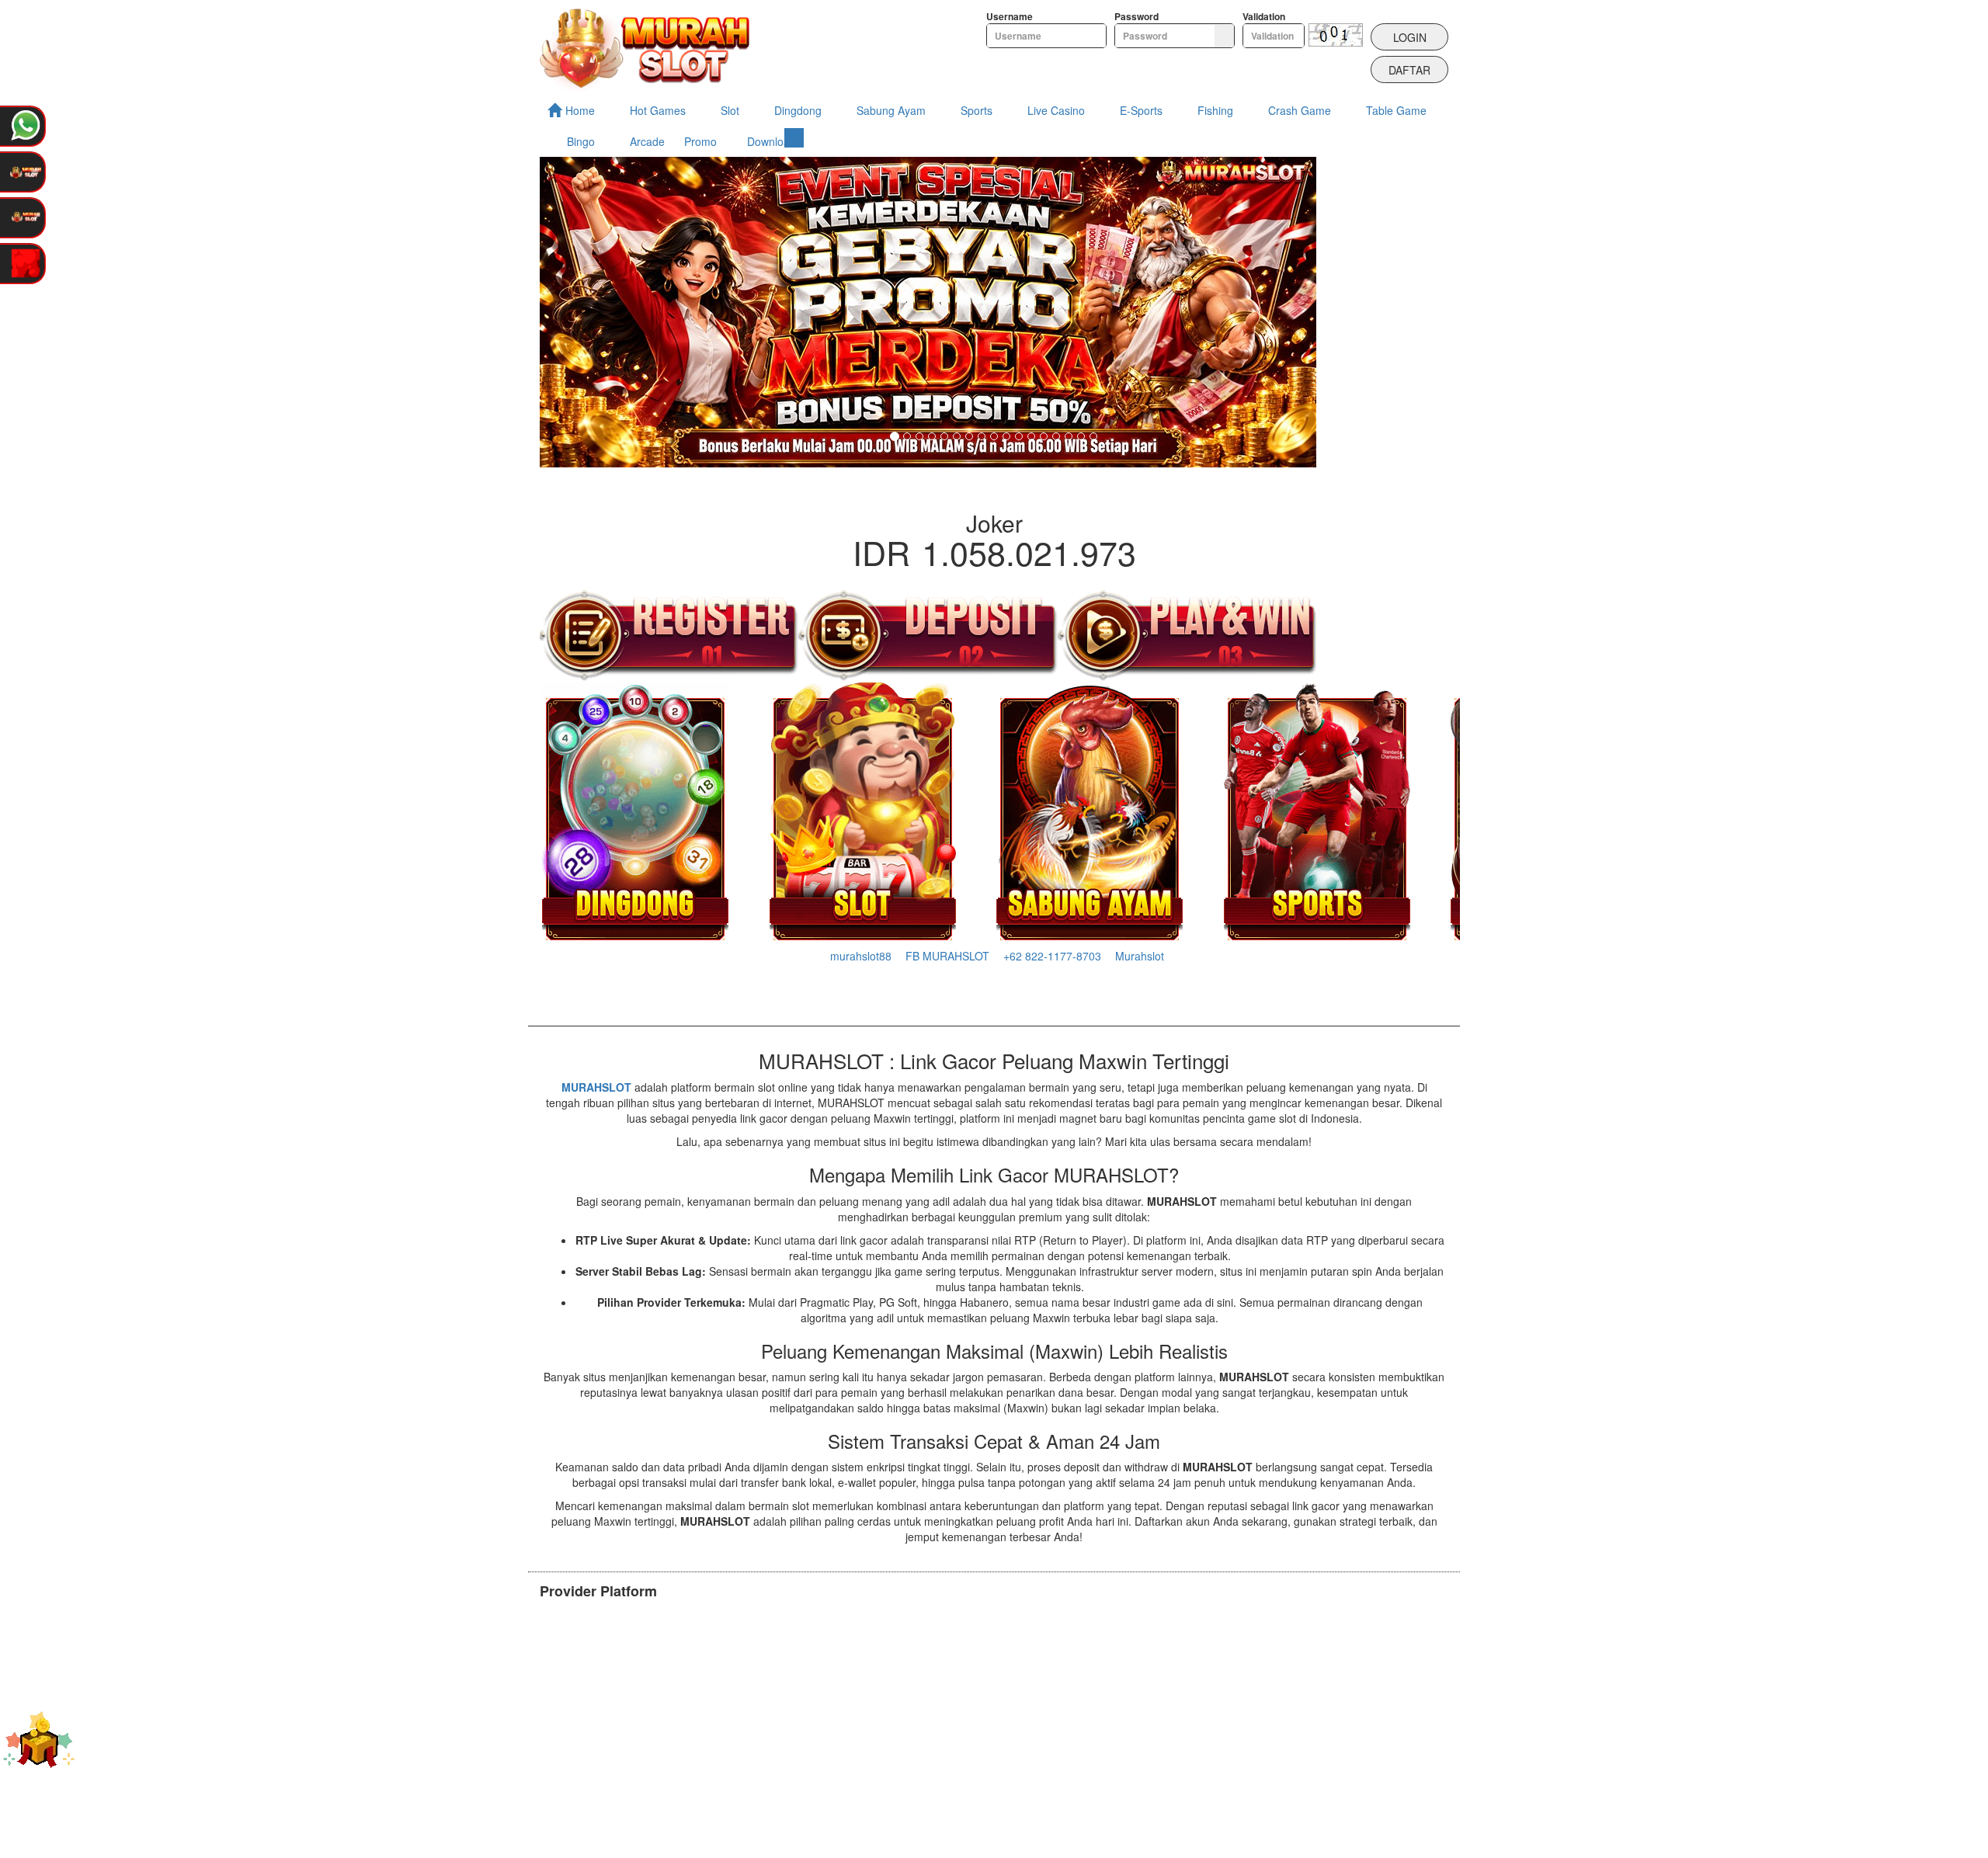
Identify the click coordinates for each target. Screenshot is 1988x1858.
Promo (700, 141)
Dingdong (798, 110)
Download (772, 141)
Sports (977, 110)
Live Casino (1056, 110)
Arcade (647, 141)
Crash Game (1300, 110)
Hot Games (658, 110)
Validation (1264, 17)
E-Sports (1141, 110)
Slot (730, 110)
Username (1010, 17)
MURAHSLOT (596, 1087)
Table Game (1396, 110)
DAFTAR (1409, 70)
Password (1136, 17)
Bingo (581, 141)
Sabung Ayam (891, 110)
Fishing (1215, 110)
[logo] (645, 47)
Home (580, 110)
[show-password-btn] (1224, 36)
